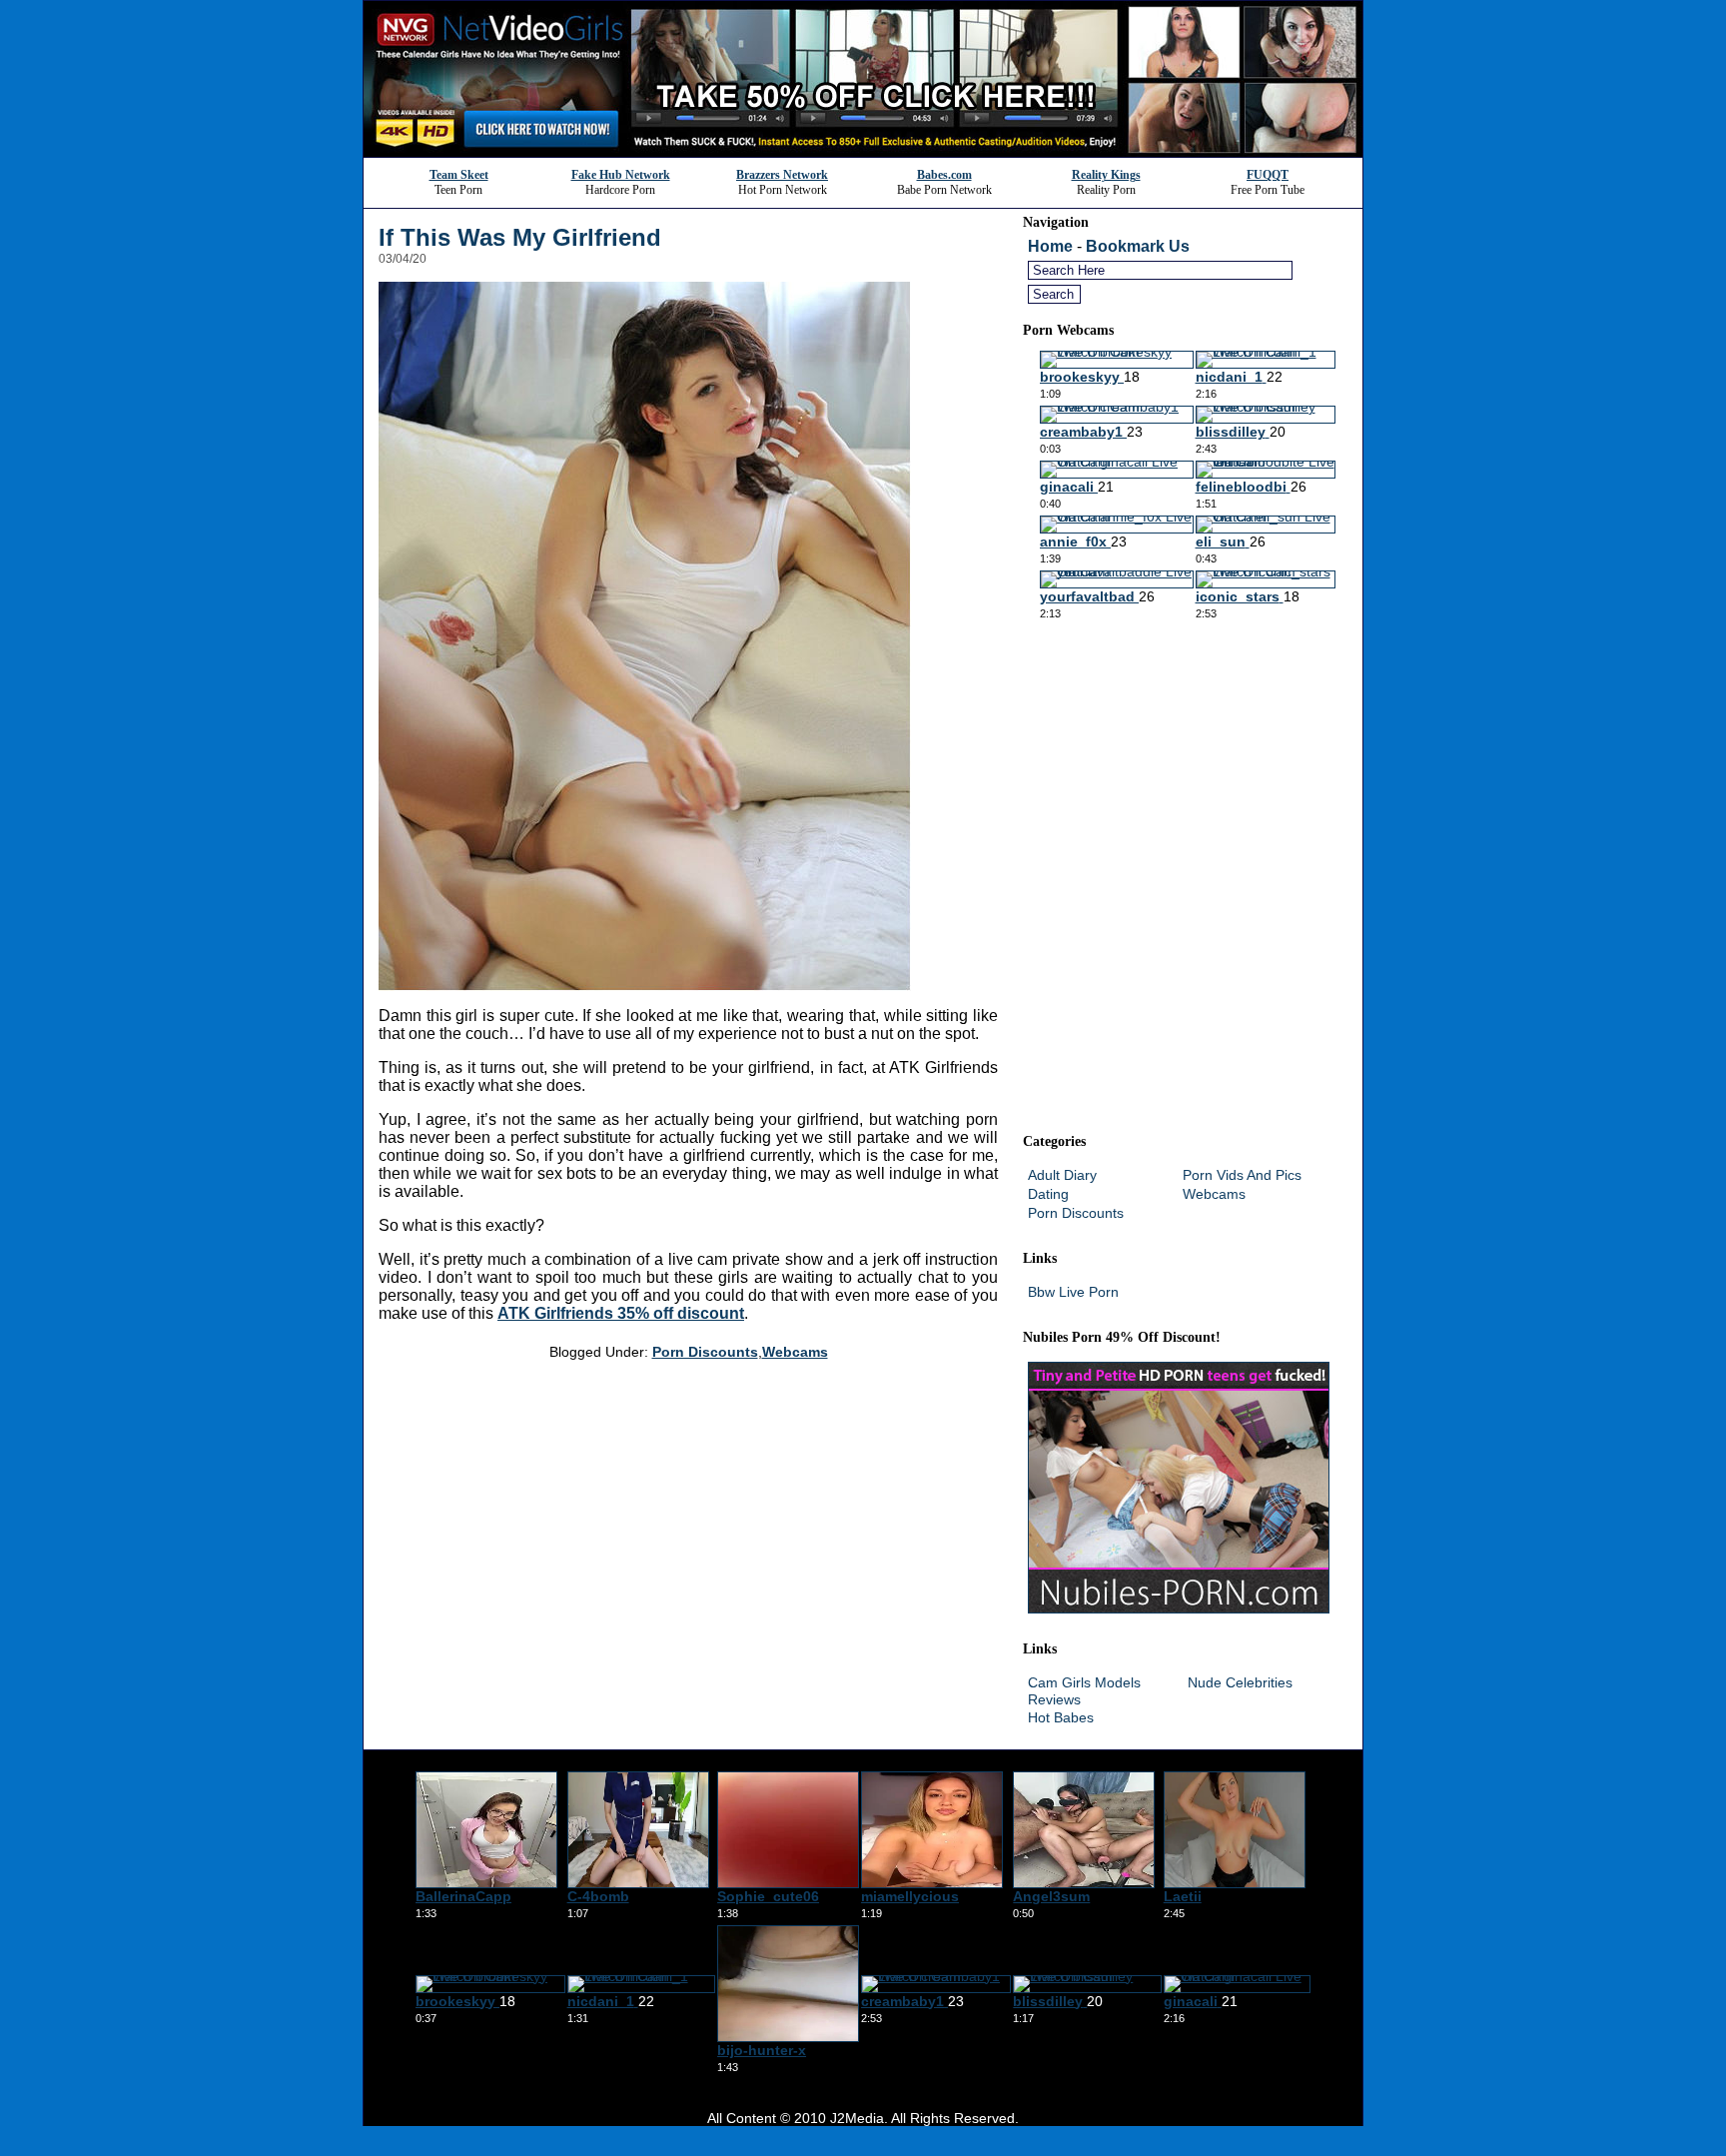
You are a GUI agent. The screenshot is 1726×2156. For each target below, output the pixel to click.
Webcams (795, 1352)
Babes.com (944, 175)
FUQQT (1268, 175)
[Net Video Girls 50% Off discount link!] (863, 151)
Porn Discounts (705, 1352)
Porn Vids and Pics (1242, 1175)
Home (1050, 246)
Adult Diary (1062, 1175)
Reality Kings (1106, 175)
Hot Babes (1061, 1717)
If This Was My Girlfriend (520, 237)
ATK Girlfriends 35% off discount (621, 1313)
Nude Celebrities (1240, 1682)
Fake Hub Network (621, 175)
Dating (1048, 1194)
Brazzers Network (782, 175)
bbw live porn (1073, 1292)
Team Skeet (459, 175)
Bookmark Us (1138, 246)
